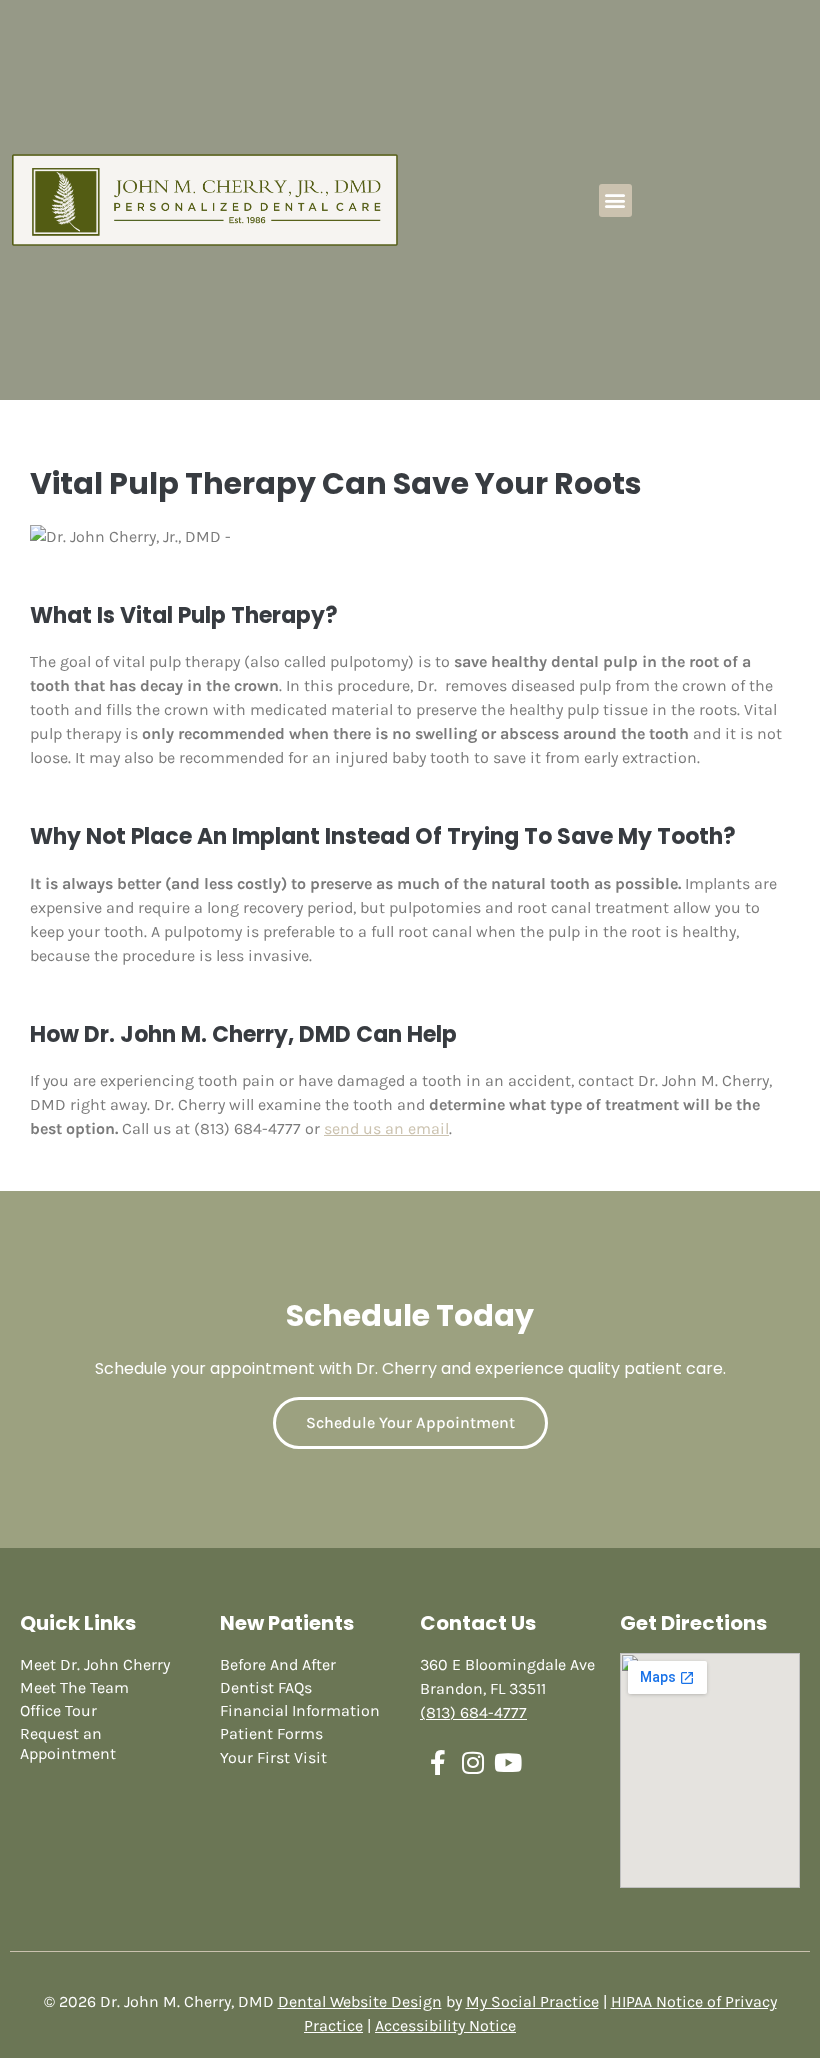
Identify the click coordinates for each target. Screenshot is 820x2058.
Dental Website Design (360, 2001)
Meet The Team (74, 1687)
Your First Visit (273, 1757)
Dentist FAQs (266, 1687)
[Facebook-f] (437, 1762)
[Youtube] (507, 1762)
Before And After (278, 1664)
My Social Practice (532, 2001)
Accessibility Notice (445, 2025)
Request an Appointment (68, 1743)
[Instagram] (472, 1762)
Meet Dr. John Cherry (95, 1664)
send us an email (386, 1128)
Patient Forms (271, 1733)
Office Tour (58, 1710)
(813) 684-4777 (473, 1712)
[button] (615, 200)
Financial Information (300, 1710)
